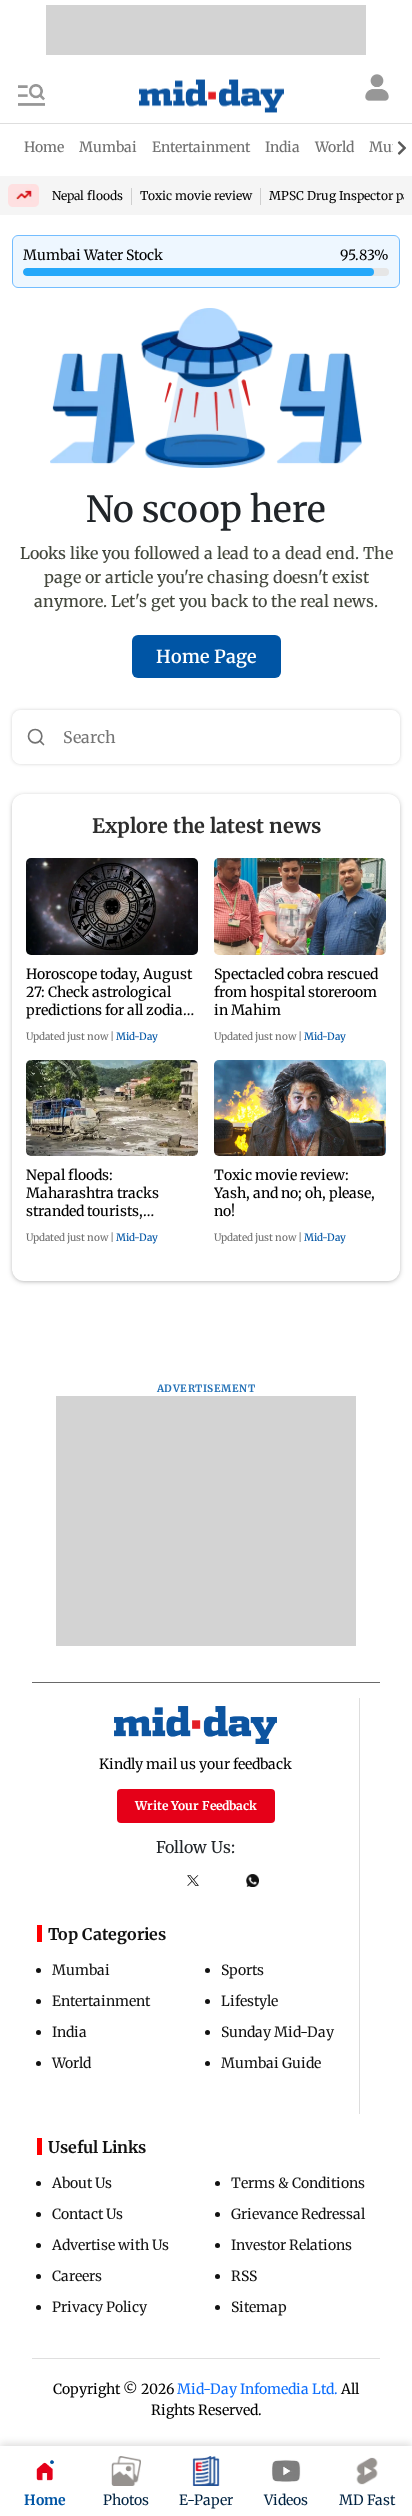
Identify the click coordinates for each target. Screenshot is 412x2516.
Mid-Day (137, 1036)
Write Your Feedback (196, 1805)
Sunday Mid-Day (277, 2032)
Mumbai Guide (271, 2063)
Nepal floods (87, 195)
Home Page (206, 656)
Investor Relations (291, 2245)
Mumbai (81, 1970)
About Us (82, 2183)
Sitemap (259, 2307)
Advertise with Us (110, 2245)
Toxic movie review (196, 195)
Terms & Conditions (298, 2183)
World (71, 2063)
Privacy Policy (99, 2307)
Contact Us (87, 2214)
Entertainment (101, 2001)
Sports (242, 1970)
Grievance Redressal (298, 2214)
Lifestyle (249, 2001)
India (69, 2032)
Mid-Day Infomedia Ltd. (257, 2389)
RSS (244, 2276)
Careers (77, 2276)
